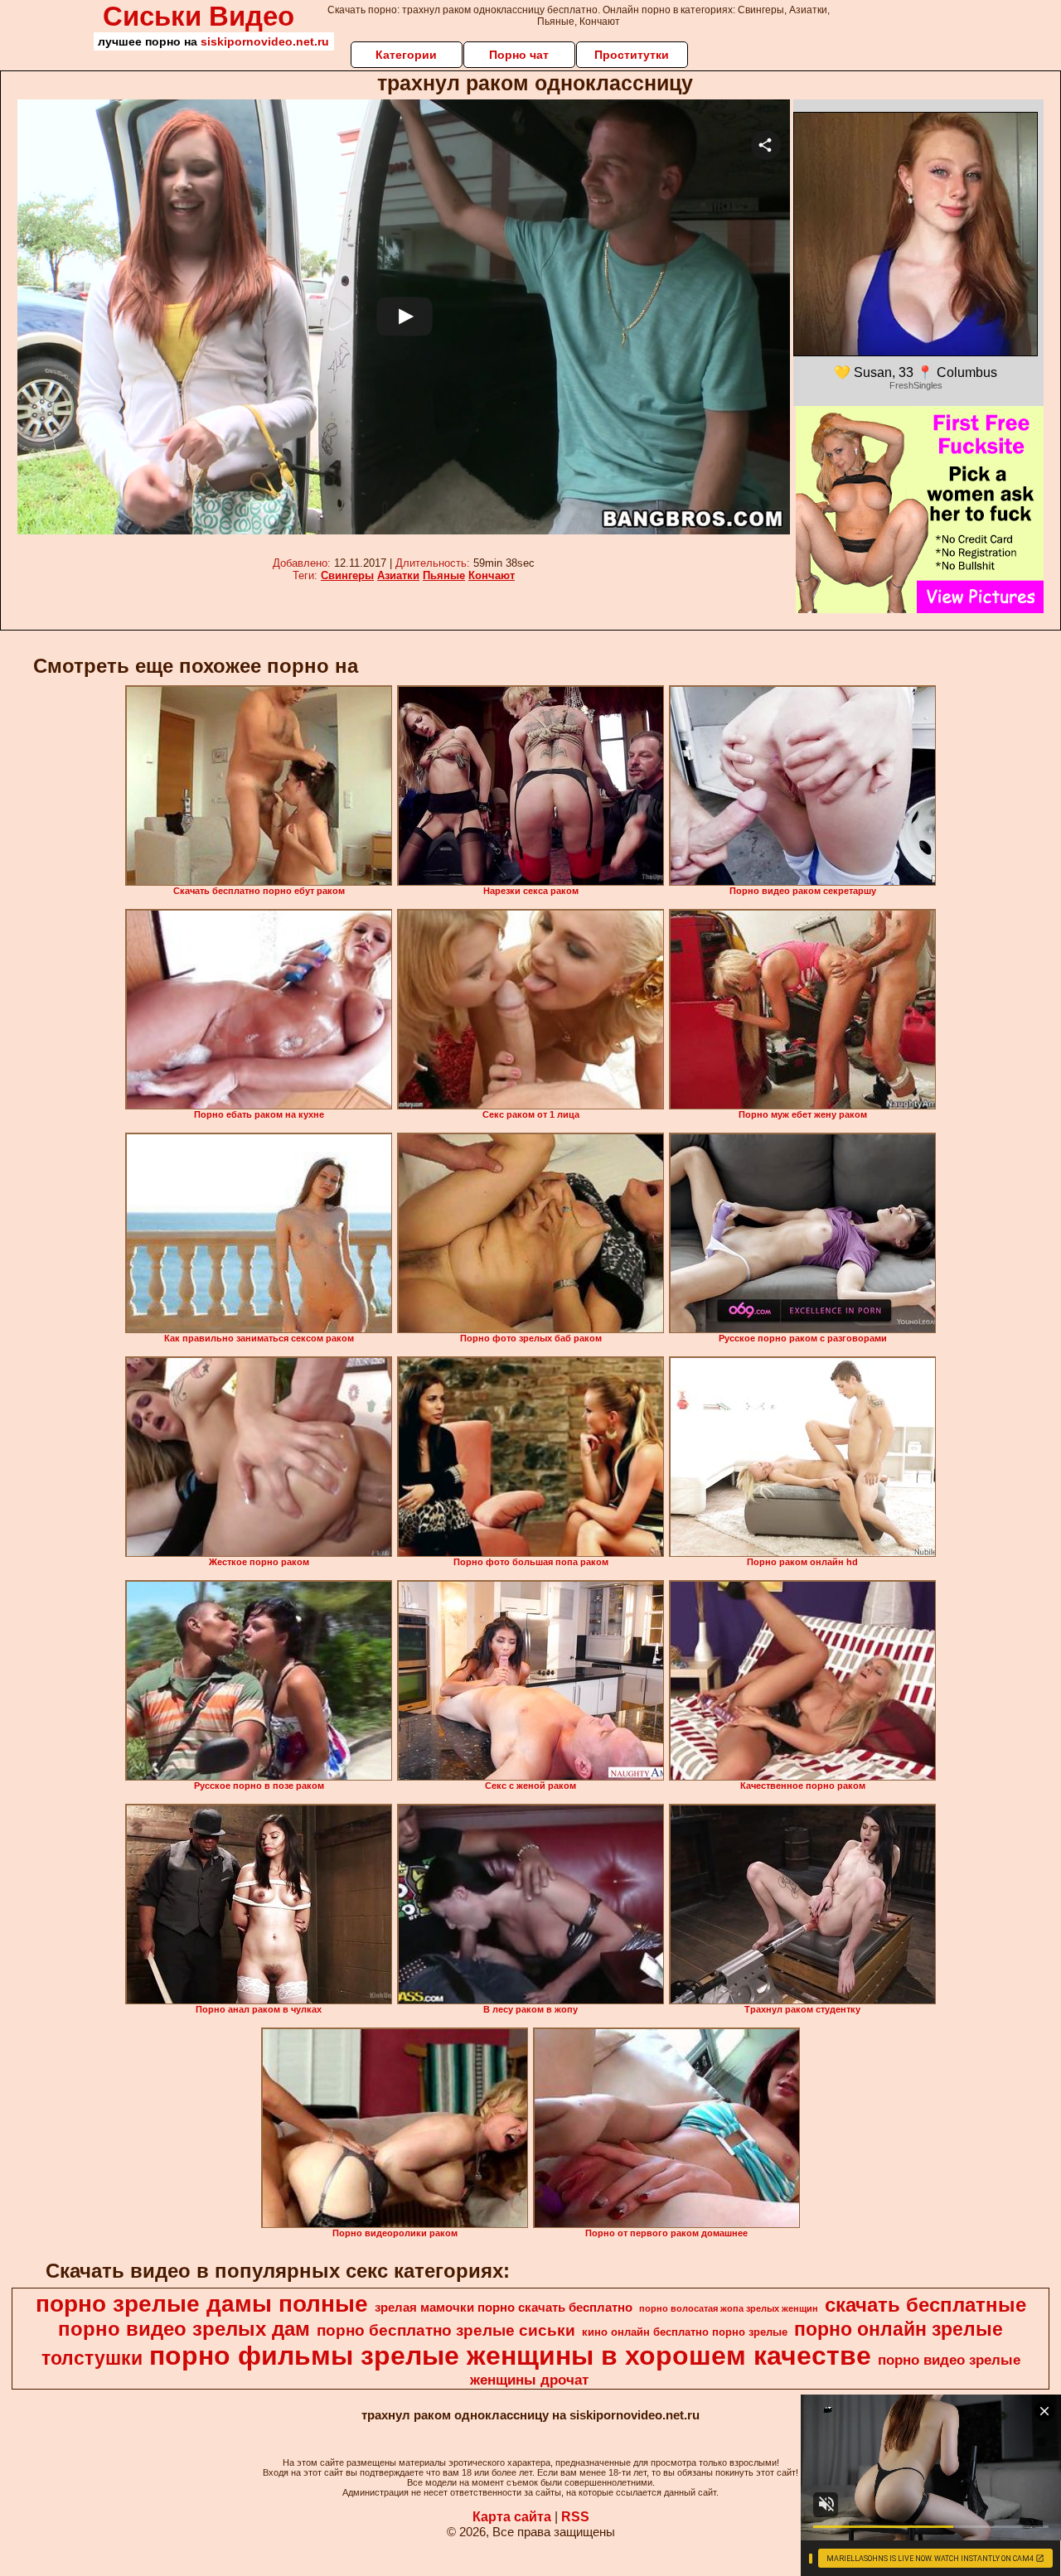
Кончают (492, 575)
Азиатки (398, 575)
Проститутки (632, 55)
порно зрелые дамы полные (202, 2304)
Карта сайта (512, 2517)
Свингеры (347, 575)
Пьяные (444, 575)
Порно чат (519, 55)
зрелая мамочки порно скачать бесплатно (504, 2308)
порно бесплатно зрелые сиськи (446, 2330)
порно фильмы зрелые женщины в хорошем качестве (510, 2356)
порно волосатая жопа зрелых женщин (729, 2308)
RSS (575, 2517)
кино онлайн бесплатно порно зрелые (685, 2332)
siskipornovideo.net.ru (265, 41)
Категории (406, 55)
